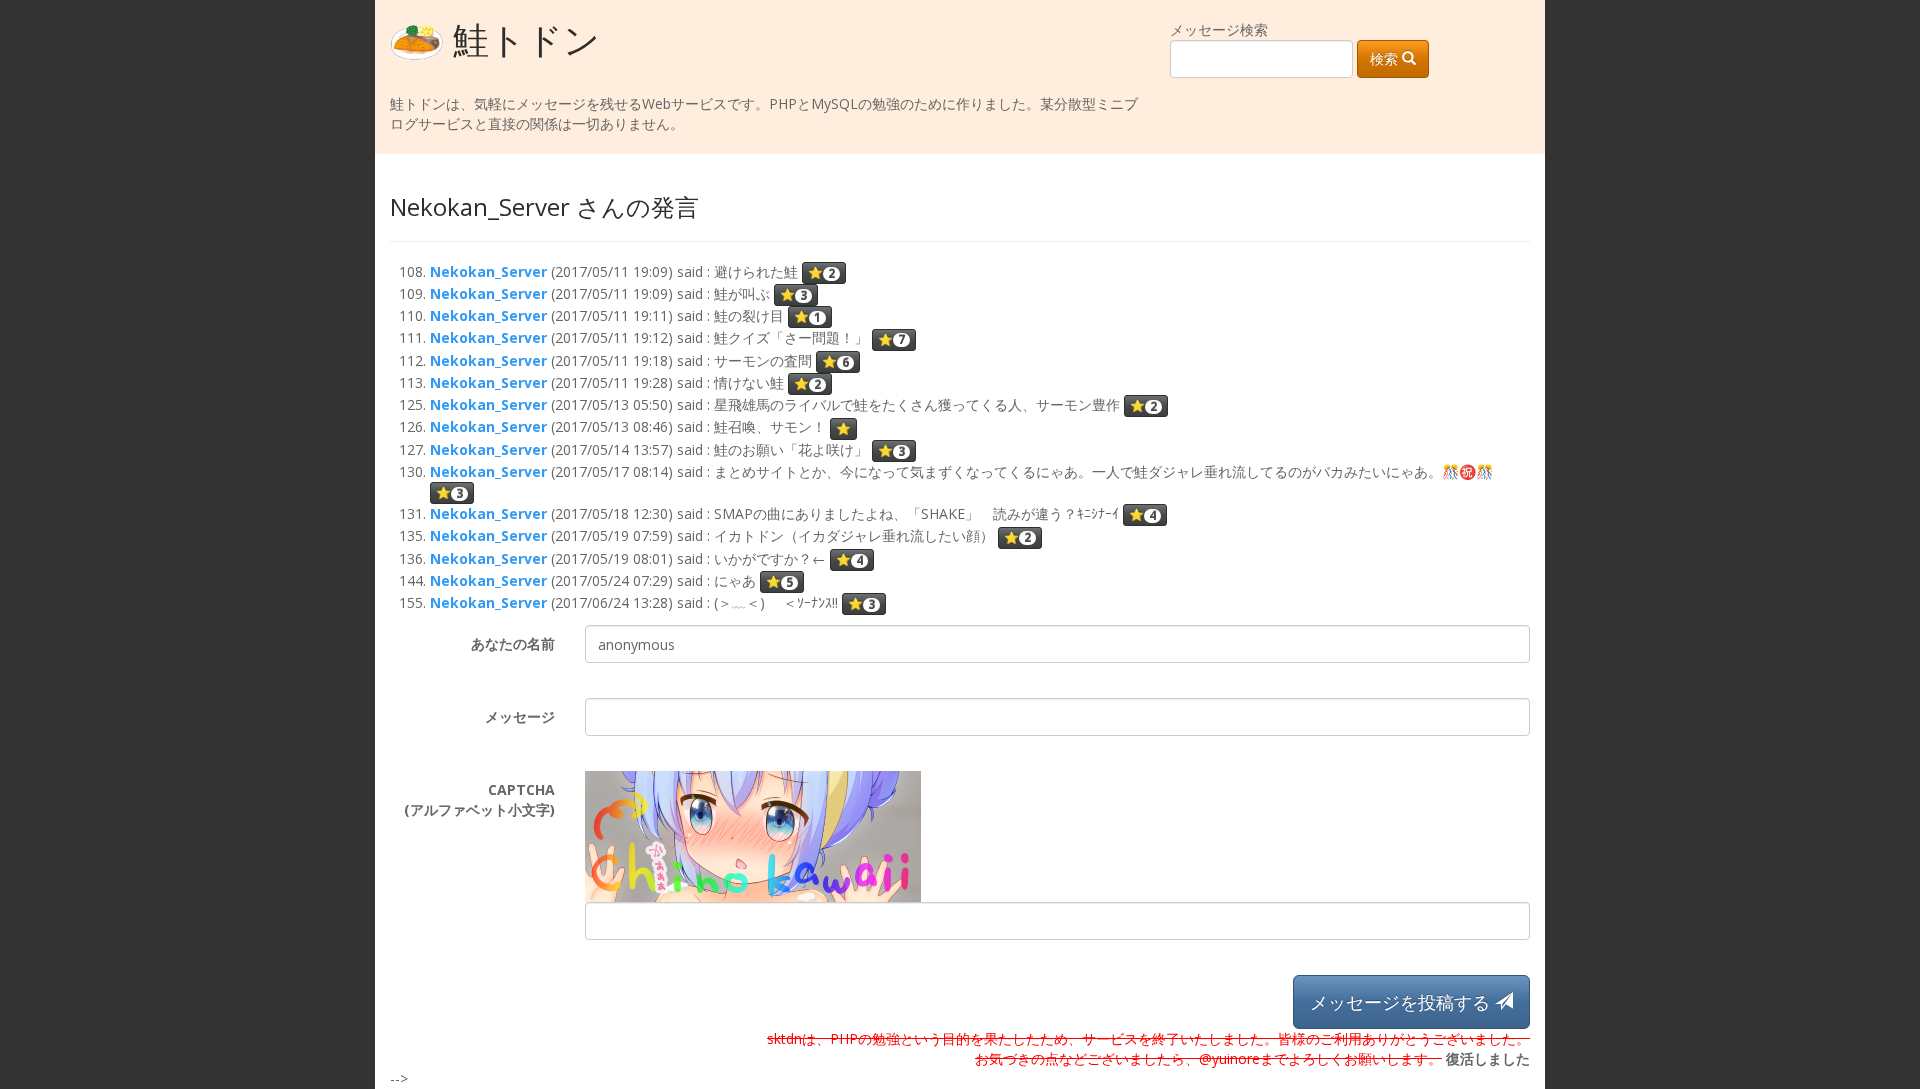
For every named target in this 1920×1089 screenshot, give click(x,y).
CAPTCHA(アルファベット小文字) (479, 799)
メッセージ (520, 716)
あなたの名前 (513, 643)
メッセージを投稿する (1402, 1002)
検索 (1386, 58)
